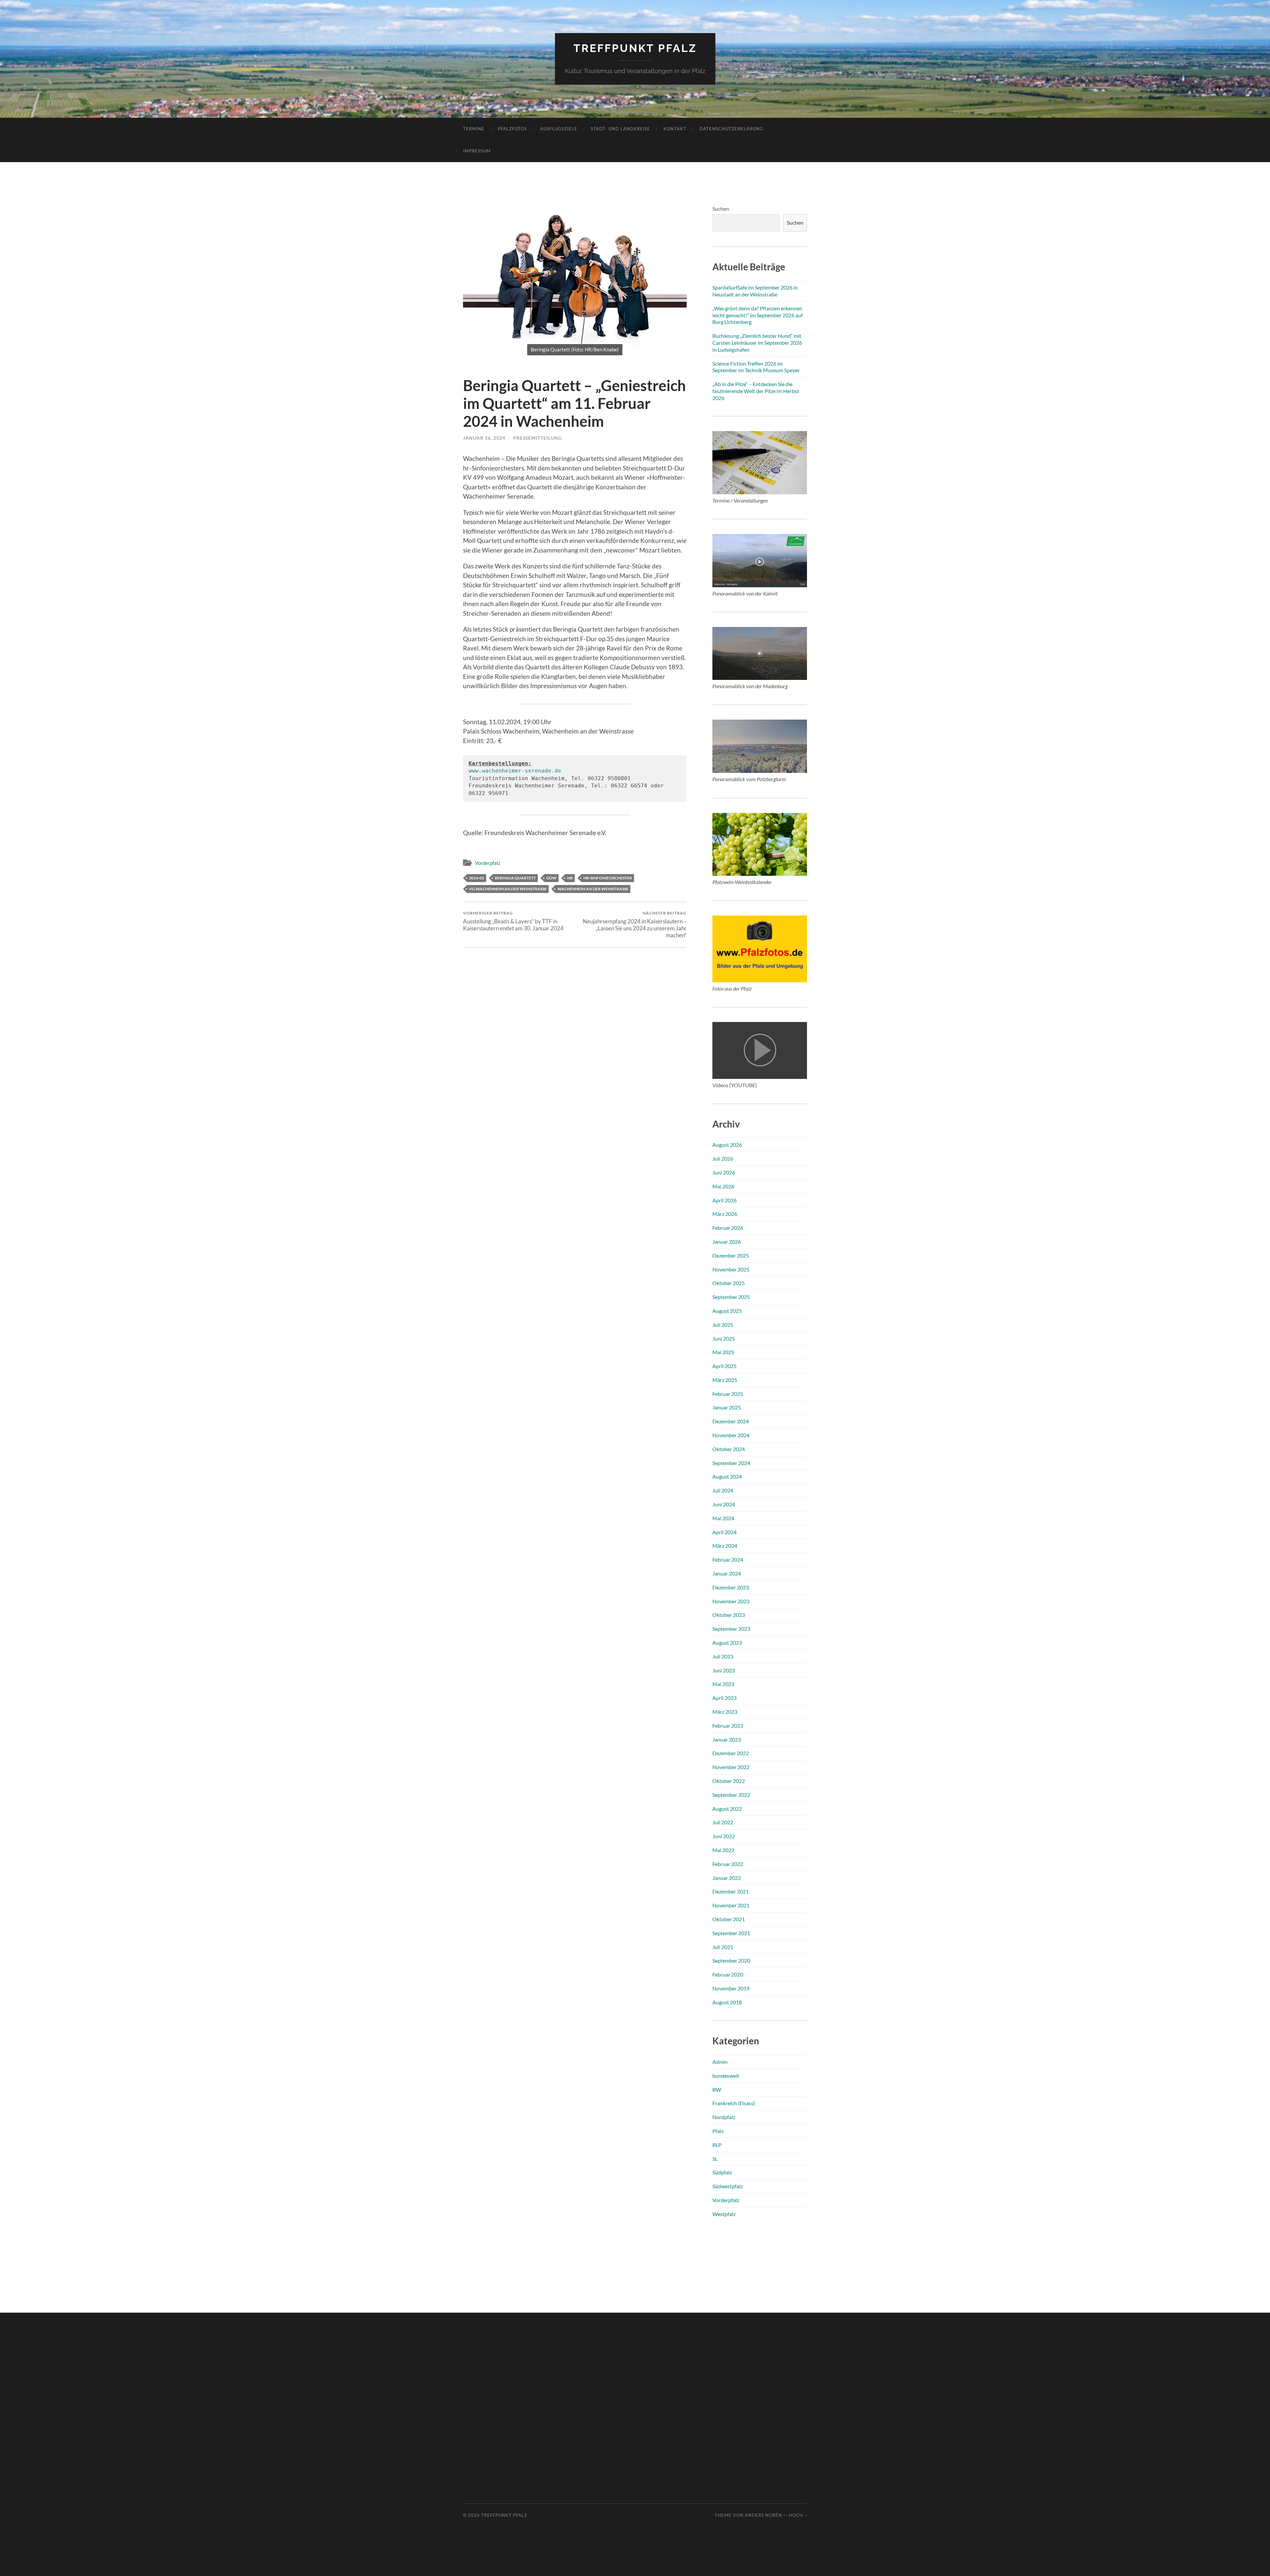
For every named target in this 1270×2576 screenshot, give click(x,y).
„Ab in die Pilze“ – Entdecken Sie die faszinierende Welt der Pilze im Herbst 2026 (756, 391)
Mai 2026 (723, 1186)
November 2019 (731, 1988)
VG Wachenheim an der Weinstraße (508, 889)
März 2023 (725, 1712)
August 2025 (727, 1311)
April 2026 (724, 1200)
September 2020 (731, 1960)
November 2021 (731, 1905)
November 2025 (731, 1269)
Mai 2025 (723, 1352)
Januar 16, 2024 (484, 438)
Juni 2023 (724, 1670)
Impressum (477, 151)
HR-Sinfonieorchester (608, 878)
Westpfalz (724, 2214)
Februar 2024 (728, 1559)
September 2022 (731, 1795)
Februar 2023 (728, 1726)
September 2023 (731, 1629)
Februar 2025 (728, 1394)
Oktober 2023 (729, 1615)
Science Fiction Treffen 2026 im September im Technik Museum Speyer (756, 367)
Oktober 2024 (729, 1449)
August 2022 (727, 1809)
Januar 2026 (727, 1242)
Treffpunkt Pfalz (635, 48)
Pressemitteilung (538, 438)
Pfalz (718, 2131)
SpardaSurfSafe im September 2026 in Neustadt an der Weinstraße (755, 291)
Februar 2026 (728, 1228)
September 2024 (731, 1463)
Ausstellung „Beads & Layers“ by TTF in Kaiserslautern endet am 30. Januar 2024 (513, 921)
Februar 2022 (728, 1864)
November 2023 (731, 1601)
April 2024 (724, 1532)
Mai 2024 (723, 1518)
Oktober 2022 (729, 1781)
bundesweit (726, 2076)
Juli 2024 (723, 1490)
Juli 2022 (723, 1822)
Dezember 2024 (731, 1421)
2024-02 (477, 878)
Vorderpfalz (488, 863)
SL (715, 2159)
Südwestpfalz (728, 2186)
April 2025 (724, 1366)
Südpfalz (722, 2172)
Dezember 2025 (731, 1255)
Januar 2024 (727, 1573)
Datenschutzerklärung (731, 129)
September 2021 (731, 1933)
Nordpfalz (724, 2117)
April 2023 (724, 1698)
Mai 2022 (723, 1850)
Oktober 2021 (729, 1919)
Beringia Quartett (515, 878)
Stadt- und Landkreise (620, 129)
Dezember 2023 (731, 1587)
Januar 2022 (727, 1878)
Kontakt (675, 129)
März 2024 (725, 1546)
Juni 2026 (724, 1172)
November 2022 (731, 1767)
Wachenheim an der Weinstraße (593, 889)
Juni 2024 (724, 1504)
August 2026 (727, 1145)
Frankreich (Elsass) (734, 2103)
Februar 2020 (728, 1974)
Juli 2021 (723, 1947)
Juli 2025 (723, 1325)
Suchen (721, 209)
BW (717, 2089)
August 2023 (727, 1643)
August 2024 (727, 1476)
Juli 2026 (723, 1158)
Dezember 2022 (731, 1753)
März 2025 (725, 1380)
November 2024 (731, 1435)
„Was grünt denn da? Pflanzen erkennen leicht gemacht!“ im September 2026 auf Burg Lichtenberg (758, 315)
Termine (474, 129)
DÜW (551, 878)
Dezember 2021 (731, 1891)
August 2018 (727, 2002)
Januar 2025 (727, 1407)
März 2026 (725, 1214)
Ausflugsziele (559, 129)
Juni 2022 (724, 1836)
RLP (717, 2145)
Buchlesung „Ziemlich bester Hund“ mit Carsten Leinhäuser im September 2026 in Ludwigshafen (757, 343)
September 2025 (731, 1297)
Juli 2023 (723, 1656)
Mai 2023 (723, 1684)
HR (570, 878)
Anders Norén (763, 2515)
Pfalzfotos (512, 129)
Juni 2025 (724, 1338)
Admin (720, 2062)
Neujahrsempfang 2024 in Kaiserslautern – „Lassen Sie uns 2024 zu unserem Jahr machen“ (635, 925)
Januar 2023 (727, 1739)
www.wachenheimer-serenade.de (515, 771)
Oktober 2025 (729, 1283)
